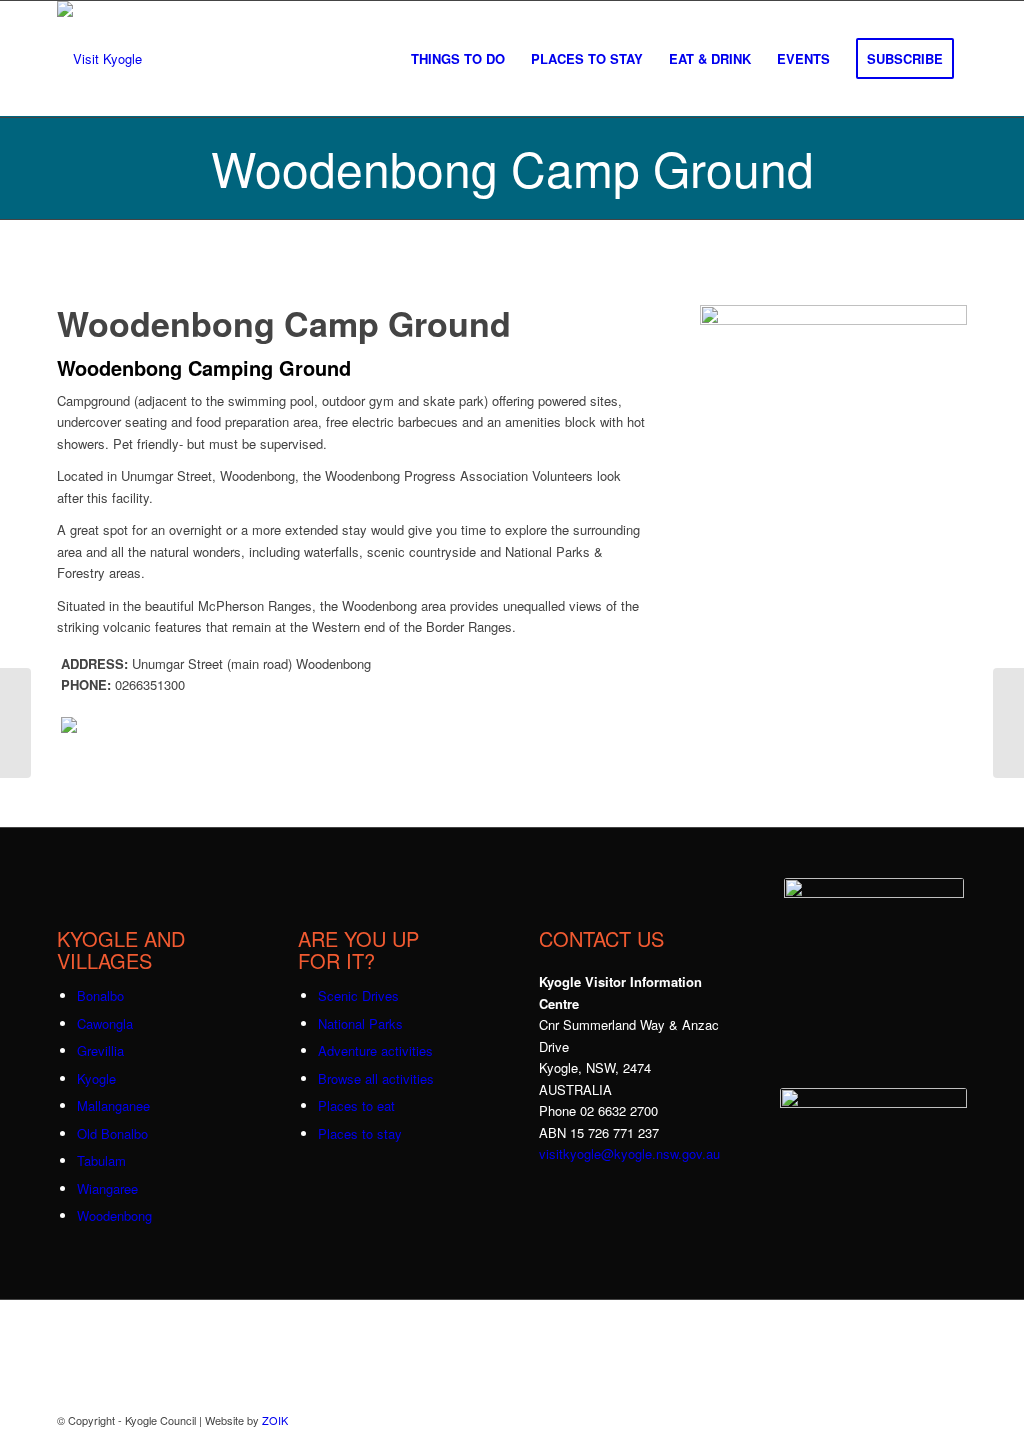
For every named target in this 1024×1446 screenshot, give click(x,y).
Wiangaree (107, 1188)
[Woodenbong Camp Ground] (833, 319)
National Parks (360, 1023)
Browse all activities (376, 1078)
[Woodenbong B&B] (15, 723)
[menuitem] (458, 59)
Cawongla (105, 1023)
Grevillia (100, 1050)
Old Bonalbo (112, 1133)
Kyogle (96, 1078)
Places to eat (356, 1105)
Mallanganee (113, 1105)
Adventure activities (375, 1050)
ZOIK (275, 1420)
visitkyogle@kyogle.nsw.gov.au (629, 1153)
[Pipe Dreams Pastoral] (1008, 723)
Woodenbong (114, 1215)
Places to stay (360, 1133)
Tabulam (101, 1160)
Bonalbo (100, 995)
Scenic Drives (358, 995)
